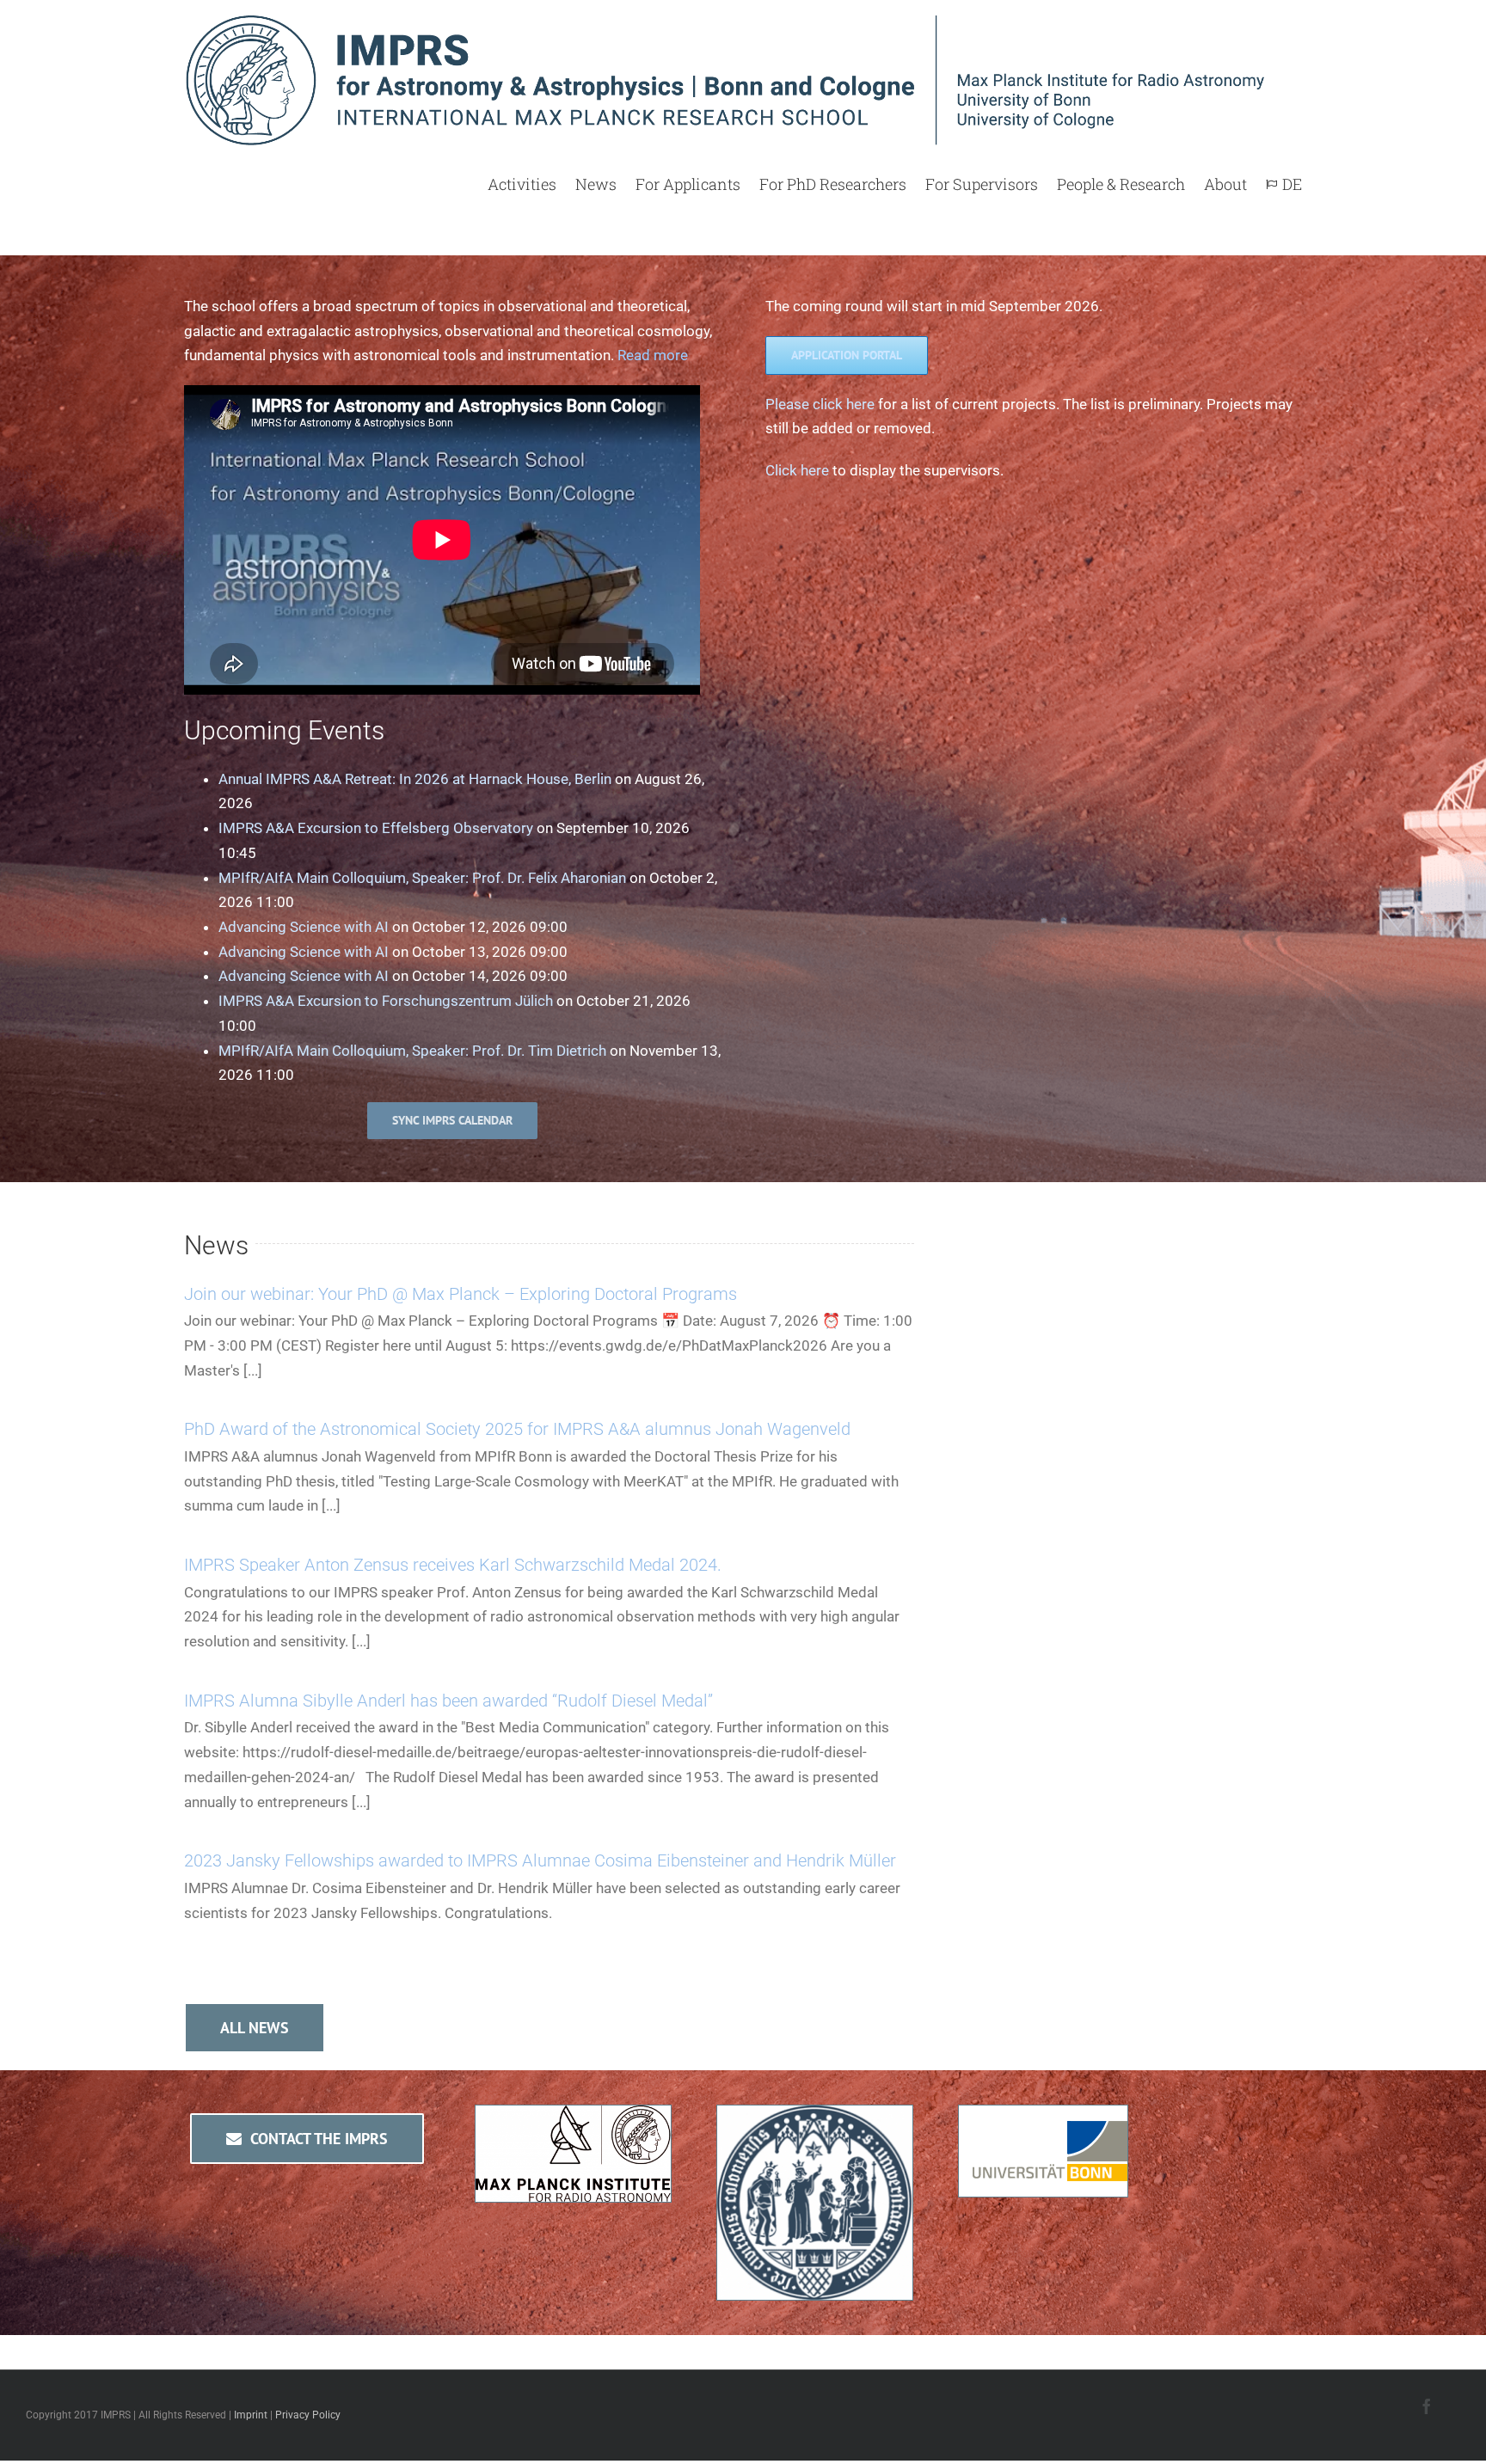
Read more (653, 355)
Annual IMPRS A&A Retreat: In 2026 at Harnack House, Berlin (415, 779)
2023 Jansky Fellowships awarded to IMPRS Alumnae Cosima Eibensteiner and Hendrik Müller (540, 1860)
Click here (797, 470)
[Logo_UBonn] (1043, 2118)
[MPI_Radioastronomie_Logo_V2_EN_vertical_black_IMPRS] (573, 2118)
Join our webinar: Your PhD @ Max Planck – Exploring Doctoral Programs (461, 1294)
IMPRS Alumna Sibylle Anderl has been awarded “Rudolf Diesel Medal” (448, 1701)
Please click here (820, 404)
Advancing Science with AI (304, 927)
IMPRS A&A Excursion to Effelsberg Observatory (376, 828)
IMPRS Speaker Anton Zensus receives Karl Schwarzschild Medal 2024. (453, 1565)
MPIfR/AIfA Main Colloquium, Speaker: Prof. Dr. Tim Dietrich (412, 1051)
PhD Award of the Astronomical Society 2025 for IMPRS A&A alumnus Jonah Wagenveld (517, 1429)
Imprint (251, 2415)
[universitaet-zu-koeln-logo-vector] (815, 2118)
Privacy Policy (308, 2415)
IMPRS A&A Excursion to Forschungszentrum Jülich (386, 1001)
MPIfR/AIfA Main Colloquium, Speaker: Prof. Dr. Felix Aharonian (422, 878)
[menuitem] (531, 184)
